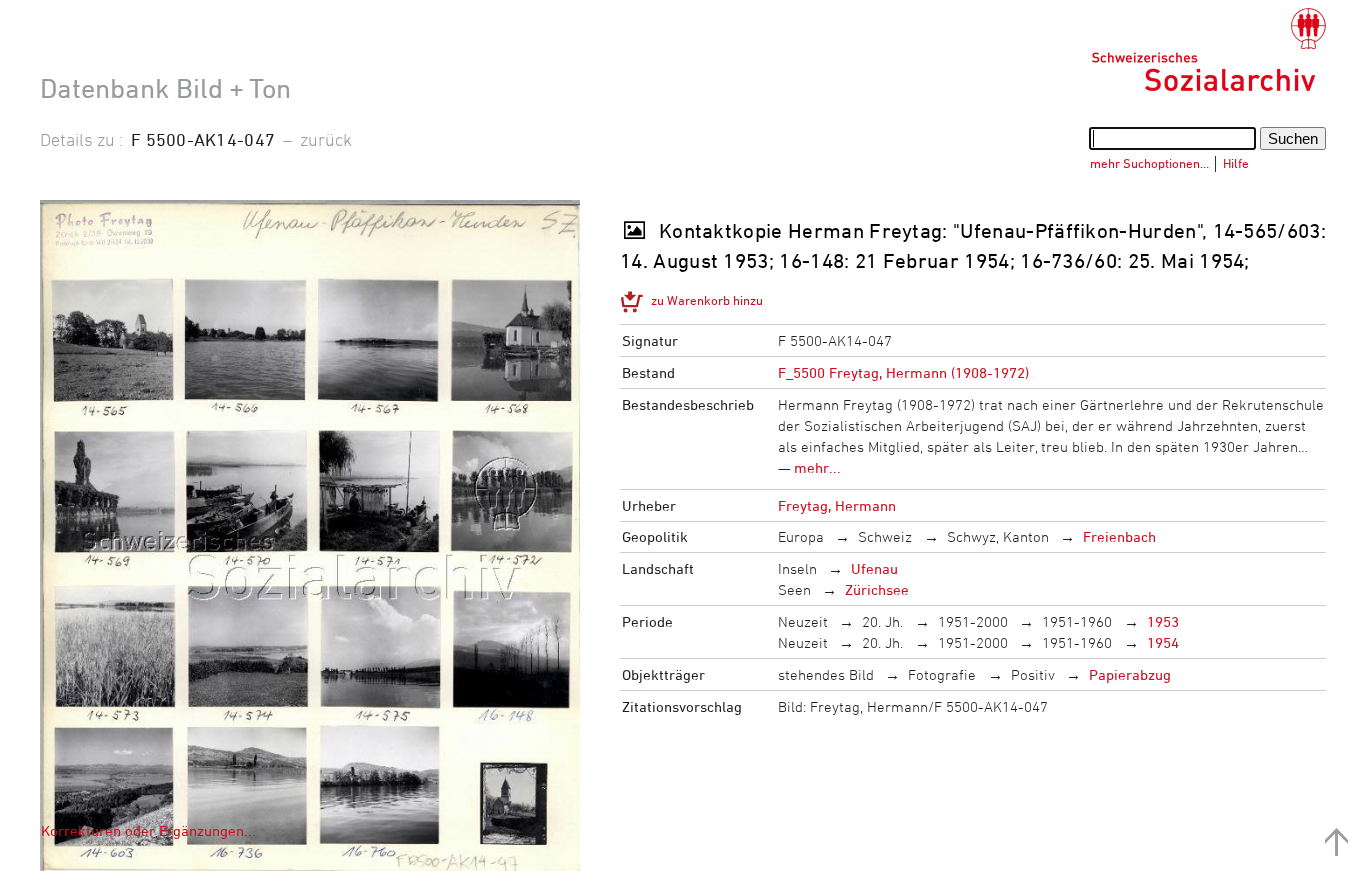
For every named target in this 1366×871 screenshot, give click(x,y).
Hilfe (1236, 163)
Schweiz (885, 536)
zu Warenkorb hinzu (707, 300)
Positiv (1033, 674)
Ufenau (874, 568)
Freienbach (1119, 536)
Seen (794, 589)
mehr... (817, 467)
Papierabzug (1130, 674)
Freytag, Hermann (837, 505)
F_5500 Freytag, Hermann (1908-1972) (903, 372)
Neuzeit (803, 621)
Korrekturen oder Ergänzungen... (148, 830)
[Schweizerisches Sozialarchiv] (1208, 50)
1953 (1163, 621)
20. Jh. (882, 621)
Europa (801, 536)
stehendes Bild (826, 674)
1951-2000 (973, 621)
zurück (326, 139)
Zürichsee (877, 589)
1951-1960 (1077, 621)
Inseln (797, 568)
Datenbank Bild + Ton (165, 88)
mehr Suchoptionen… (1149, 163)
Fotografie (942, 674)
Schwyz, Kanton (998, 536)
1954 (1163, 642)
